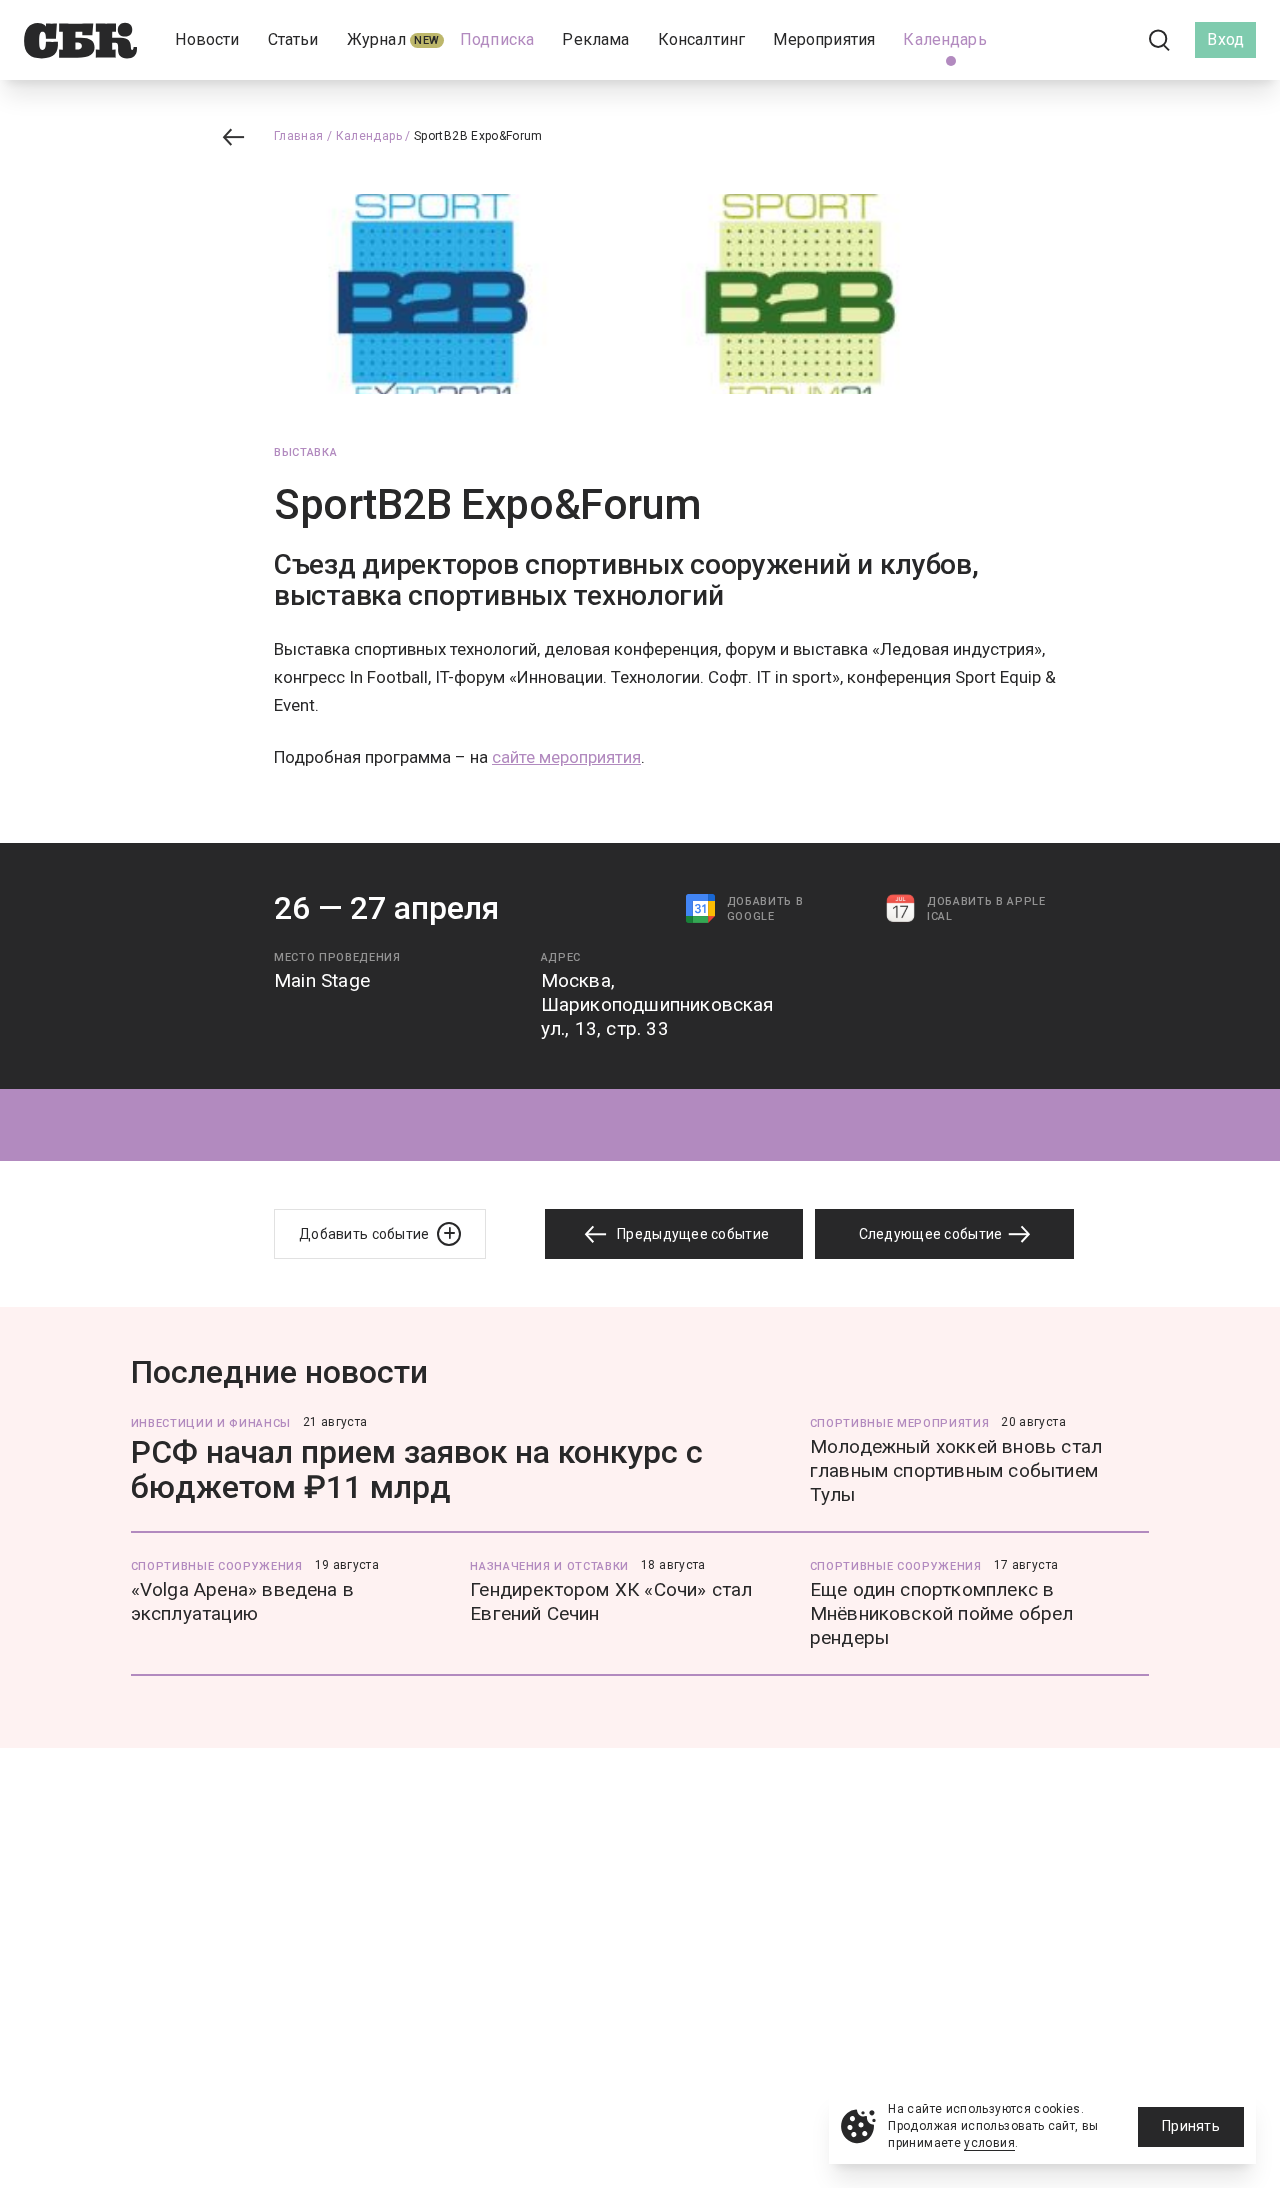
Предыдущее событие (691, 1234)
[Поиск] (1160, 40)
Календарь (369, 136)
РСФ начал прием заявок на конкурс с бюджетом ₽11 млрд (417, 1469)
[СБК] (80, 40)
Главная (299, 136)
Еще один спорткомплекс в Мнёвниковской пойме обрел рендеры (942, 1613)
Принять (1191, 2126)
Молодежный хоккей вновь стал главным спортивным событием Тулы (956, 1470)
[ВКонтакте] (1070, 40)
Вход (1225, 39)
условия (989, 2143)
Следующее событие (932, 1234)
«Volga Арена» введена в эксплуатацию (242, 1601)
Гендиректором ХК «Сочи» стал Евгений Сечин (611, 1601)
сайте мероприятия (566, 757)
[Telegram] (1104, 39)
